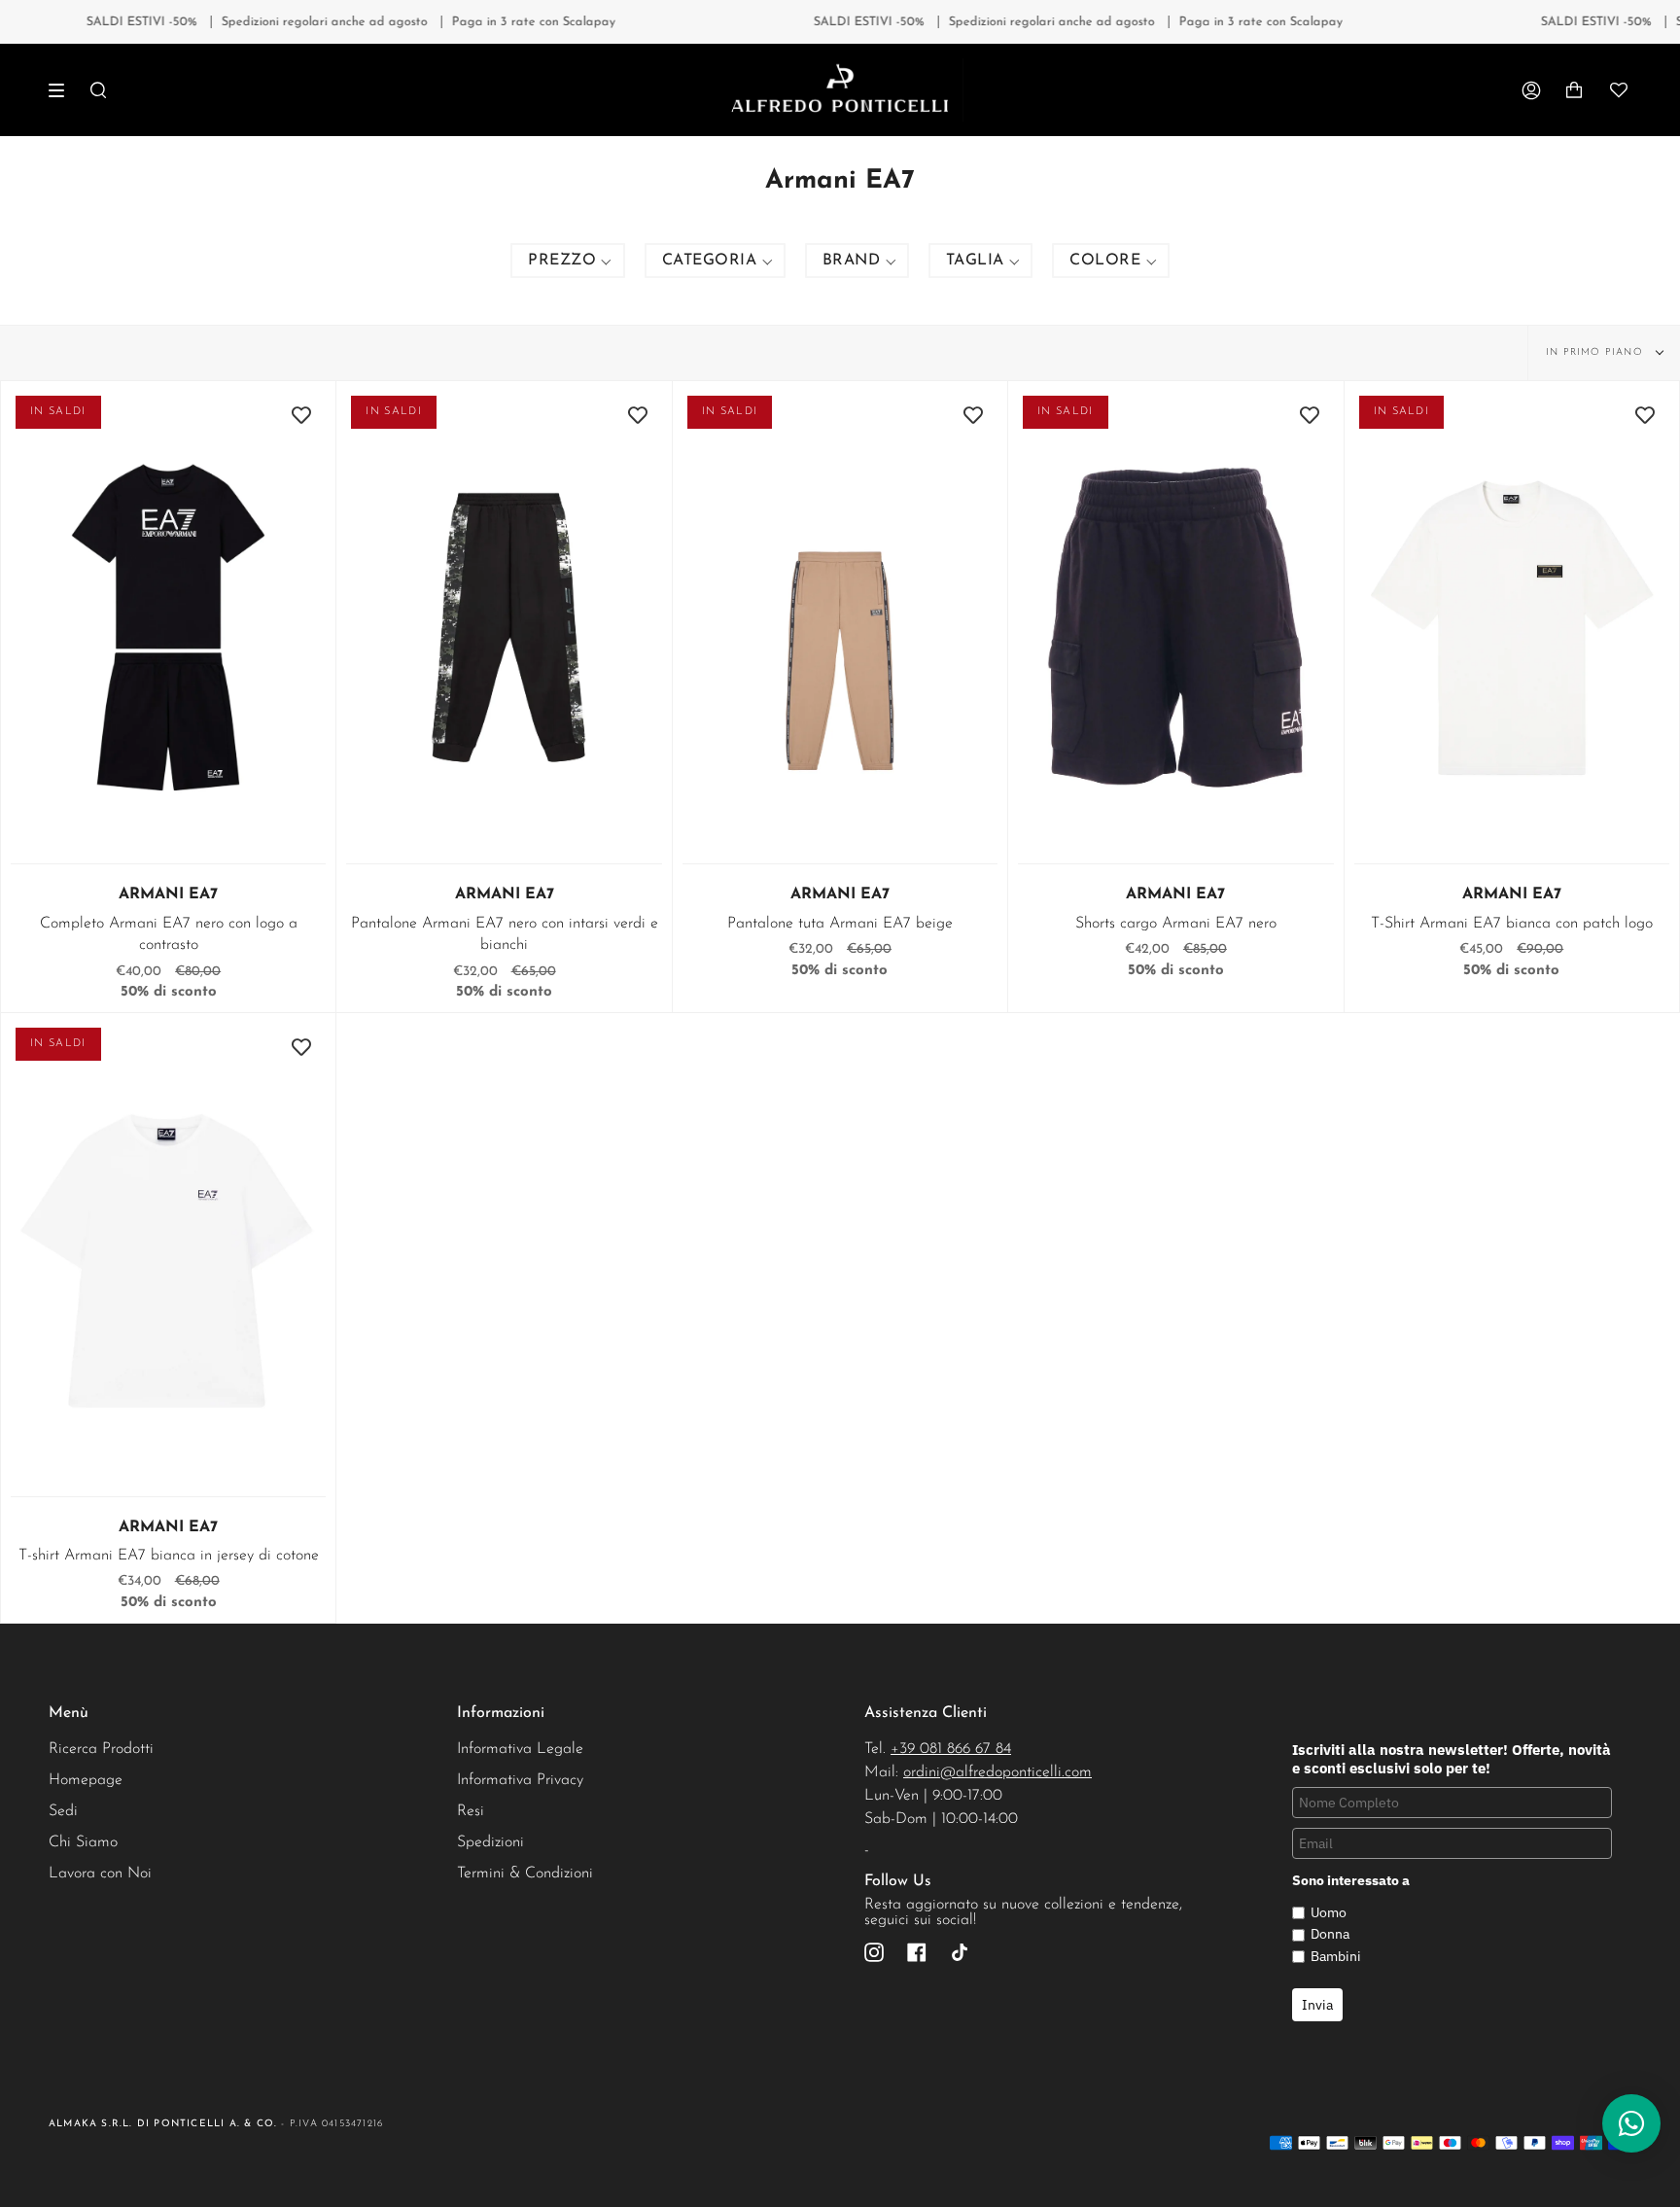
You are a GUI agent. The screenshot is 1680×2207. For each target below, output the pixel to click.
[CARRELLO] (1574, 90)
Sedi (63, 1811)
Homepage (86, 1780)
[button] (568, 261)
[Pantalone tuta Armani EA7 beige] (840, 628)
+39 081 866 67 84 (951, 1749)
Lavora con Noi (100, 1874)
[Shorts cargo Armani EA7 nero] (1175, 628)
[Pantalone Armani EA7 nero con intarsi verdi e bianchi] (504, 628)
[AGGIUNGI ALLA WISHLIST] (301, 415)
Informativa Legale (520, 1749)
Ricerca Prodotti (101, 1749)
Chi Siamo (83, 1842)
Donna (1330, 1934)
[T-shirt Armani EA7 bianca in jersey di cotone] (168, 1260)
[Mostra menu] (63, 90)
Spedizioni (490, 1842)
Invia (1317, 2005)
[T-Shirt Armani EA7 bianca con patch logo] (1512, 628)
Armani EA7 (168, 894)
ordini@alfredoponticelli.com (997, 1772)
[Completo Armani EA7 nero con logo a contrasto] (168, 628)
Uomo (1329, 1912)
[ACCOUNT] (1531, 90)
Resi (471, 1811)
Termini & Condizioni (525, 1874)
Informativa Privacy (520, 1780)
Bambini (1336, 1956)
